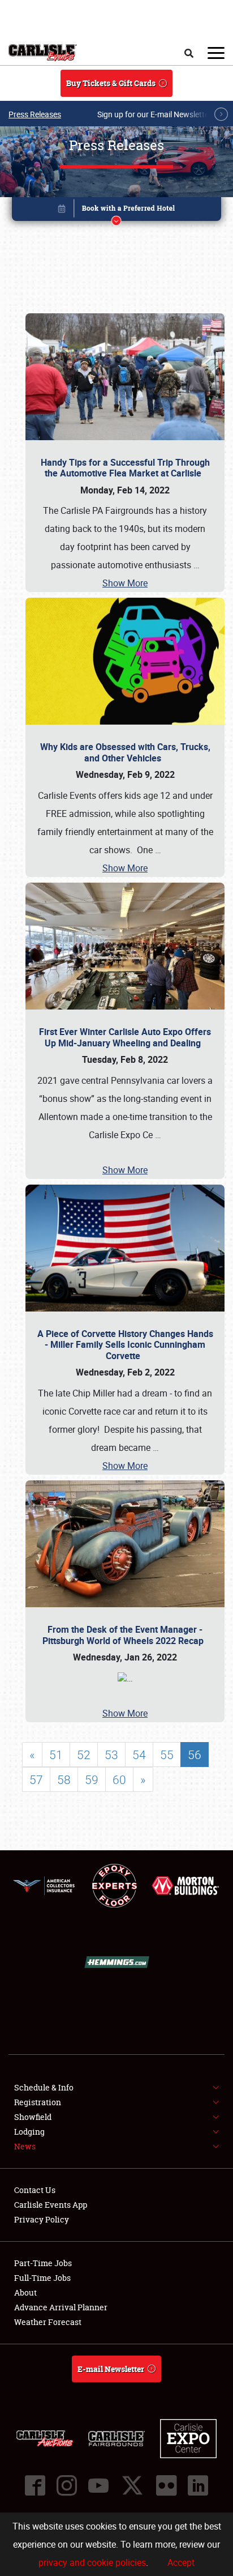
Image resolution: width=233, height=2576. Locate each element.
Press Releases (35, 114)
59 (92, 1779)
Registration (38, 2102)
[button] (117, 211)
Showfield (33, 2117)
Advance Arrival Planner (61, 2307)
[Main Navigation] (216, 53)
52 (84, 1755)
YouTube (98, 2485)
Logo (43, 53)
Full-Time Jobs (42, 2278)
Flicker (166, 2485)
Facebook (35, 2485)
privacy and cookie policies (92, 2562)
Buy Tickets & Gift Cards (111, 83)
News (25, 2146)
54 (139, 1755)
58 (64, 1779)
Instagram (67, 2485)
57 (36, 1779)
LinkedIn (198, 2485)
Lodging (29, 2132)
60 (119, 1779)
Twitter (132, 2485)
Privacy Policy (42, 2219)
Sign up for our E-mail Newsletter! (156, 114)
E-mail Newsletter (111, 2369)
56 (195, 1755)
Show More (125, 583)
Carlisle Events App (51, 2205)
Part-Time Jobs (43, 2263)
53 (111, 1755)
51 (56, 1755)
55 (167, 1755)
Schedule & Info (44, 2087)
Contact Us (35, 2190)
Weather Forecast (48, 2322)
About (25, 2292)
